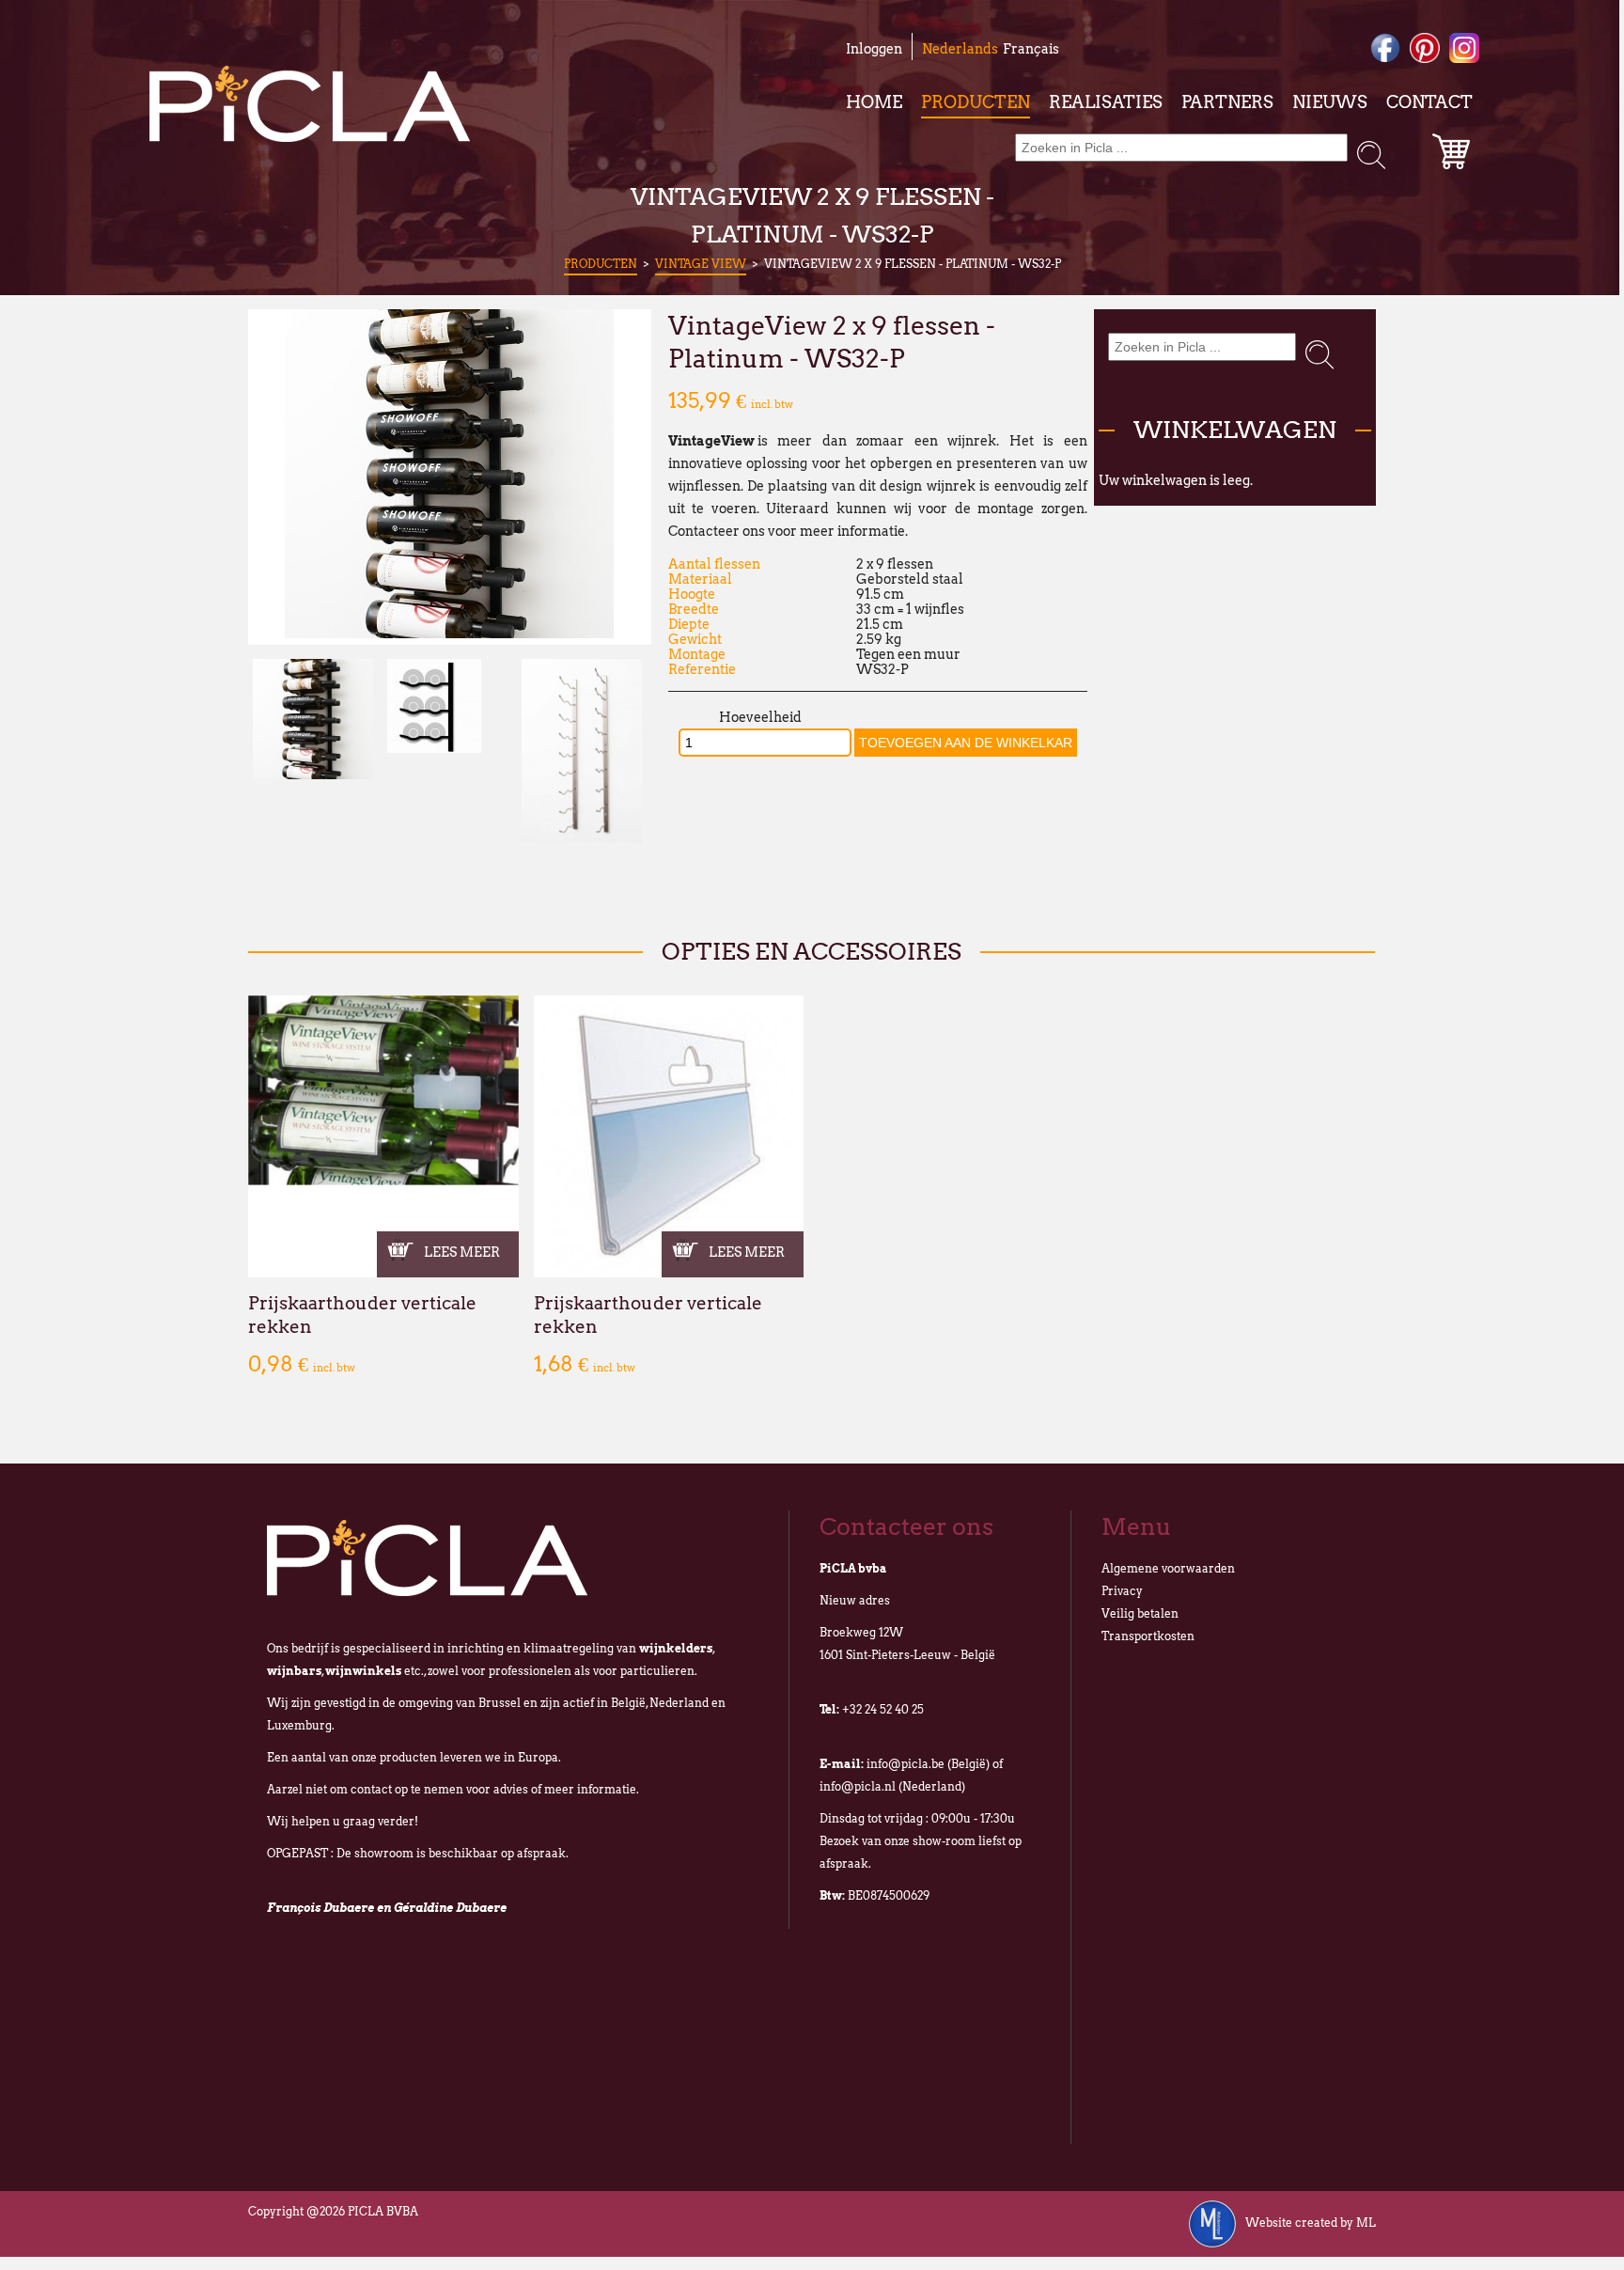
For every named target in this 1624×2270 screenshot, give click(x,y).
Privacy (1122, 1591)
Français (1031, 49)
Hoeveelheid (760, 717)
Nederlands (960, 49)
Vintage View (701, 264)
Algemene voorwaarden (1168, 1568)
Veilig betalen (1140, 1613)
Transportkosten (1148, 1636)
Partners (1227, 102)
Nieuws (1330, 102)
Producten (976, 102)
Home (874, 102)
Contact (1429, 102)
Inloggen (874, 49)
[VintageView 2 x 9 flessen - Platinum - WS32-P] (449, 634)
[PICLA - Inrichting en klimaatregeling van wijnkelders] (310, 104)
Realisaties (1106, 102)
